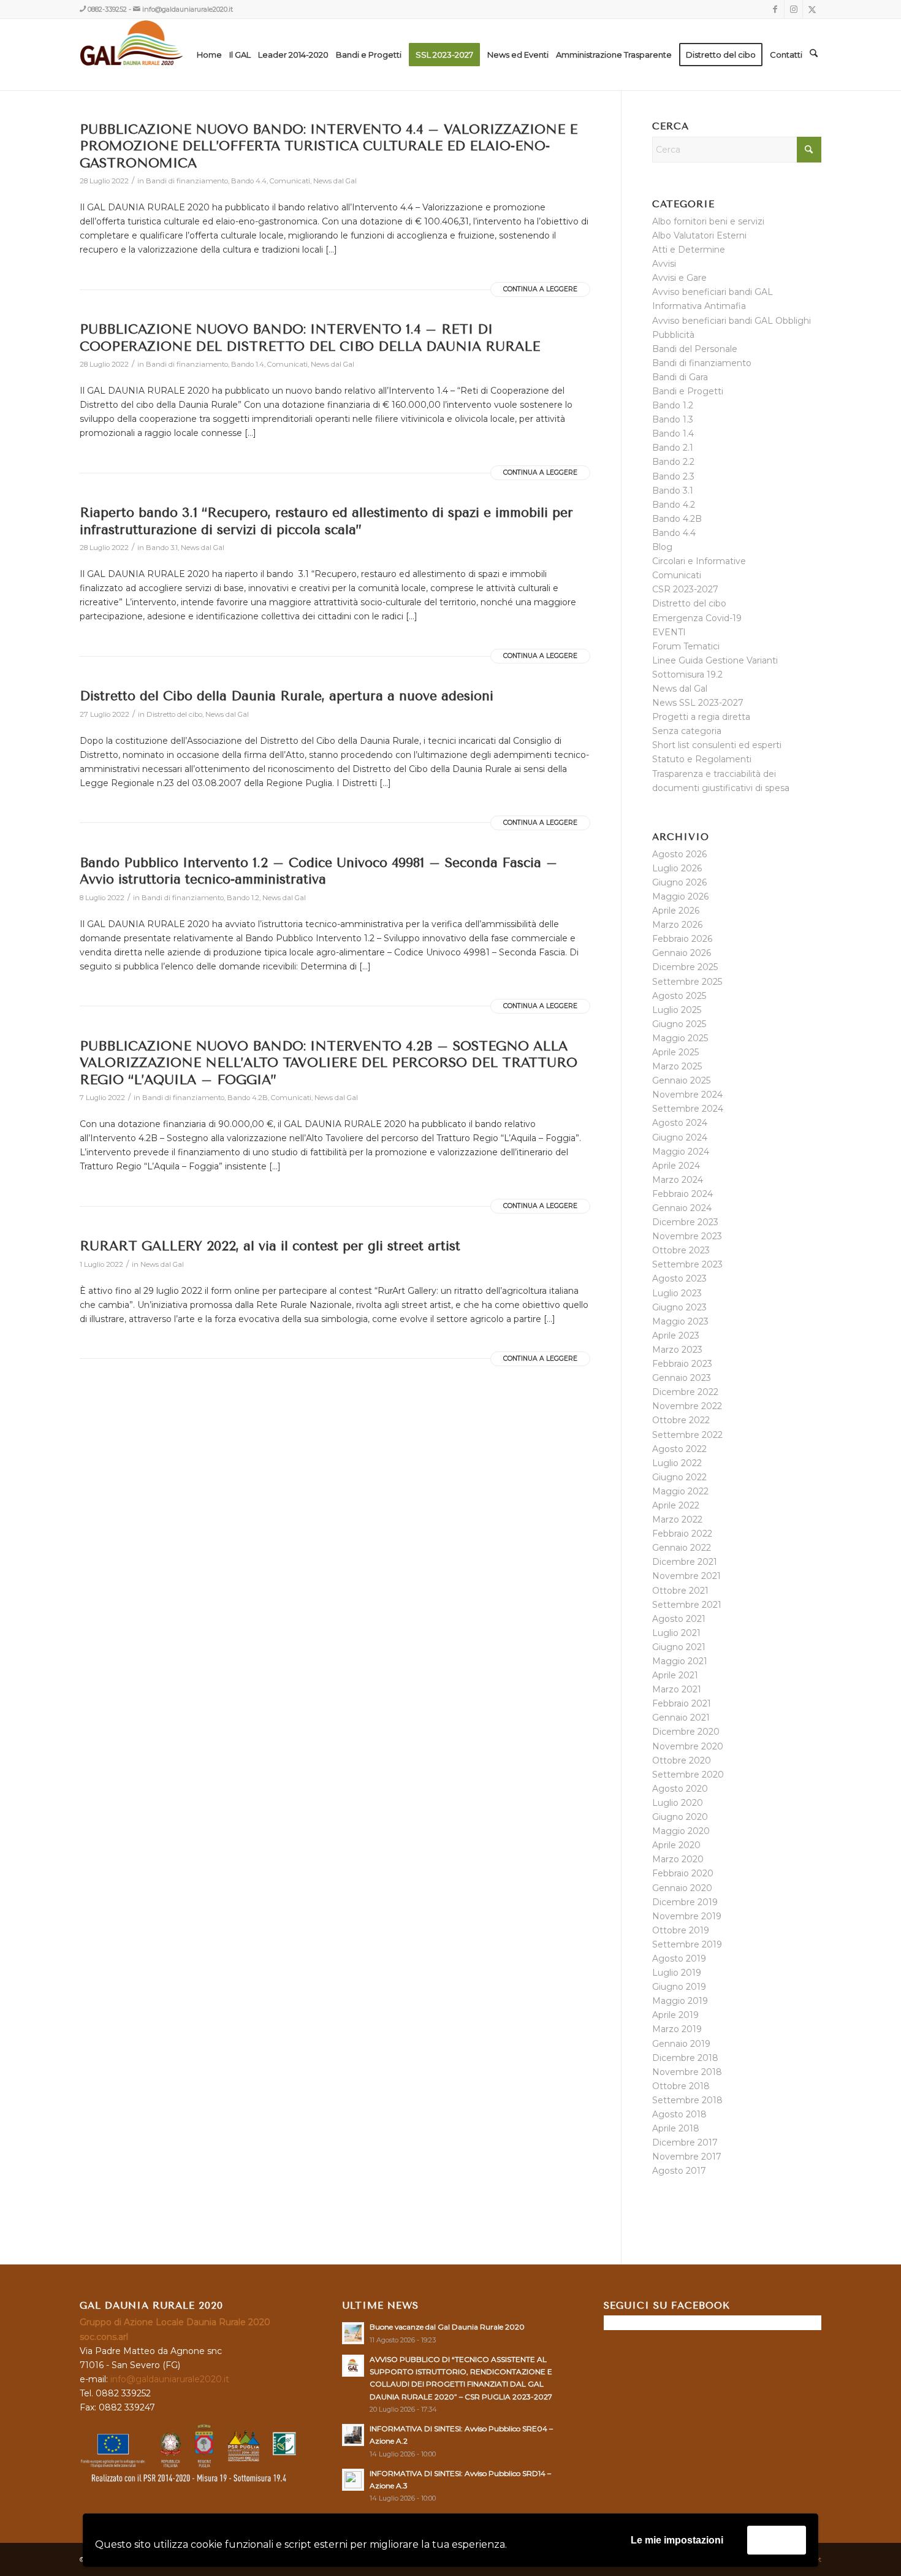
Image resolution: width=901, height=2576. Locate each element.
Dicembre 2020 (686, 1732)
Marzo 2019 (677, 2029)
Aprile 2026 (676, 911)
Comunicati (290, 181)
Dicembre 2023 (685, 1222)
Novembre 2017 (687, 2157)
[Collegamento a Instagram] (793, 9)
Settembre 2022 (687, 1435)
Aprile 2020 (676, 1845)
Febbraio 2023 (682, 1364)
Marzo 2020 (678, 1859)
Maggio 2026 (680, 896)
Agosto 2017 (679, 2171)
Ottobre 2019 (681, 1930)
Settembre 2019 (687, 1944)
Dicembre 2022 (685, 1392)
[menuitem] (209, 55)
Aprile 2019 (675, 2015)
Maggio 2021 (680, 1661)
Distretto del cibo (174, 714)
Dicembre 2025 (685, 967)
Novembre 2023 (687, 1236)
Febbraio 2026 (682, 939)
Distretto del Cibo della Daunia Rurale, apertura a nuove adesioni (287, 696)
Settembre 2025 (687, 982)
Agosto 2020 (680, 1789)
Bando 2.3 (673, 476)
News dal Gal (335, 181)
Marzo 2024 (678, 1180)
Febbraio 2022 (682, 1534)
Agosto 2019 (679, 1959)
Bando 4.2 (674, 505)
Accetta (777, 2540)
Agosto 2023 (679, 1278)
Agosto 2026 (679, 854)
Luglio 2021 (676, 1633)
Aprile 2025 (675, 1052)
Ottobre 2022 (681, 1420)
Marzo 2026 (677, 925)
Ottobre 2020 (682, 1760)
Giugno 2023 (679, 1307)
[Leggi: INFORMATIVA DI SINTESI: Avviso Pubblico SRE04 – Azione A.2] (353, 2435)
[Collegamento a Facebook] (775, 9)
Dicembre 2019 (685, 1902)
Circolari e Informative (699, 561)
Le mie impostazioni (677, 2540)
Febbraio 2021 (682, 1703)
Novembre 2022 (687, 1406)
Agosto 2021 (679, 1619)
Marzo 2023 (677, 1350)
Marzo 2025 (677, 1066)
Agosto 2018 (679, 2114)
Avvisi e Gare (679, 278)
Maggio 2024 (681, 1152)
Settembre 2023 (687, 1264)
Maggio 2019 (680, 2001)
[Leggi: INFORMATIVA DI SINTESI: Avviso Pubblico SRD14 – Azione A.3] (353, 2480)
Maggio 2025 (680, 1038)
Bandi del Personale (695, 349)
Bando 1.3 (673, 419)
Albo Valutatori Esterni (699, 235)
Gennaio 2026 (682, 953)
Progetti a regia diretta (701, 717)
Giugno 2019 (679, 1987)
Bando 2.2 (673, 462)
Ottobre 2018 (681, 2086)
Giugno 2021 (679, 1647)
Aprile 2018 (676, 2128)
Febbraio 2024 (682, 1194)
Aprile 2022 (676, 1505)
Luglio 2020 (678, 1803)
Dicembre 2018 (685, 2058)
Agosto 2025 (679, 996)
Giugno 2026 (679, 882)
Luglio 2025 (677, 1010)
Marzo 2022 (677, 1519)
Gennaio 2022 (682, 1548)
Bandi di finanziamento (187, 181)
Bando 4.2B (248, 1098)
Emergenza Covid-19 (697, 618)
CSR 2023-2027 (685, 589)
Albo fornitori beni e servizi (708, 221)
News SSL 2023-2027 (698, 703)
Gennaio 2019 (681, 2044)
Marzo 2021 (677, 1689)
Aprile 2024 (676, 1166)
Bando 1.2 (243, 898)
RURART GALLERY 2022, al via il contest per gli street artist (270, 1246)
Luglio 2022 (677, 1463)
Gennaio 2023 (682, 1378)
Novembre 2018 (687, 2072)
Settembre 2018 (687, 2100)
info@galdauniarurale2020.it (188, 9)
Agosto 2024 (680, 1123)
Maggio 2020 (681, 1831)
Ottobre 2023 (681, 1250)
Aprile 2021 (675, 1675)
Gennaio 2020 (682, 1888)
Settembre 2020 (688, 1775)
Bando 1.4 (248, 364)
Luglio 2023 (677, 1293)
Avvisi (664, 264)
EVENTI (669, 632)
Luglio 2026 (677, 868)
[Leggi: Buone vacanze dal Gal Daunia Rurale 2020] (353, 2333)
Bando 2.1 (673, 448)
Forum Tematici (686, 646)
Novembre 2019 (687, 1916)
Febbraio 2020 (683, 1873)
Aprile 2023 (676, 1336)
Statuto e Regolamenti (702, 759)
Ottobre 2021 (680, 1591)
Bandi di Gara (680, 377)
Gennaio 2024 (682, 1208)
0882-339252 (107, 9)
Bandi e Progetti (688, 391)
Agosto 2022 (679, 1449)
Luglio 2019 (677, 1973)
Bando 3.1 (162, 548)
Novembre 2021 (686, 1576)
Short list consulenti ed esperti (717, 745)
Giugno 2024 (680, 1137)
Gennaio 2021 (681, 1718)
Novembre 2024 (687, 1095)
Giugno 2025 (679, 1024)
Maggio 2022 (680, 1491)
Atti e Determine (689, 250)
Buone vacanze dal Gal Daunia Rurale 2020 (447, 2327)
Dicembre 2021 (685, 1562)
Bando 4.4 (249, 181)
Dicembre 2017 (685, 2142)
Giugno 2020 (680, 1817)
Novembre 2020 (688, 1746)
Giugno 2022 (679, 1477)
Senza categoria (687, 731)
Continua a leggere (540, 289)
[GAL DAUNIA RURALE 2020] (157, 55)
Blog (662, 547)
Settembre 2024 (688, 1109)
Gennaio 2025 (681, 1080)
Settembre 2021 (687, 1605)
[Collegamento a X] (812, 9)
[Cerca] (814, 55)
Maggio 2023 (680, 1321)
